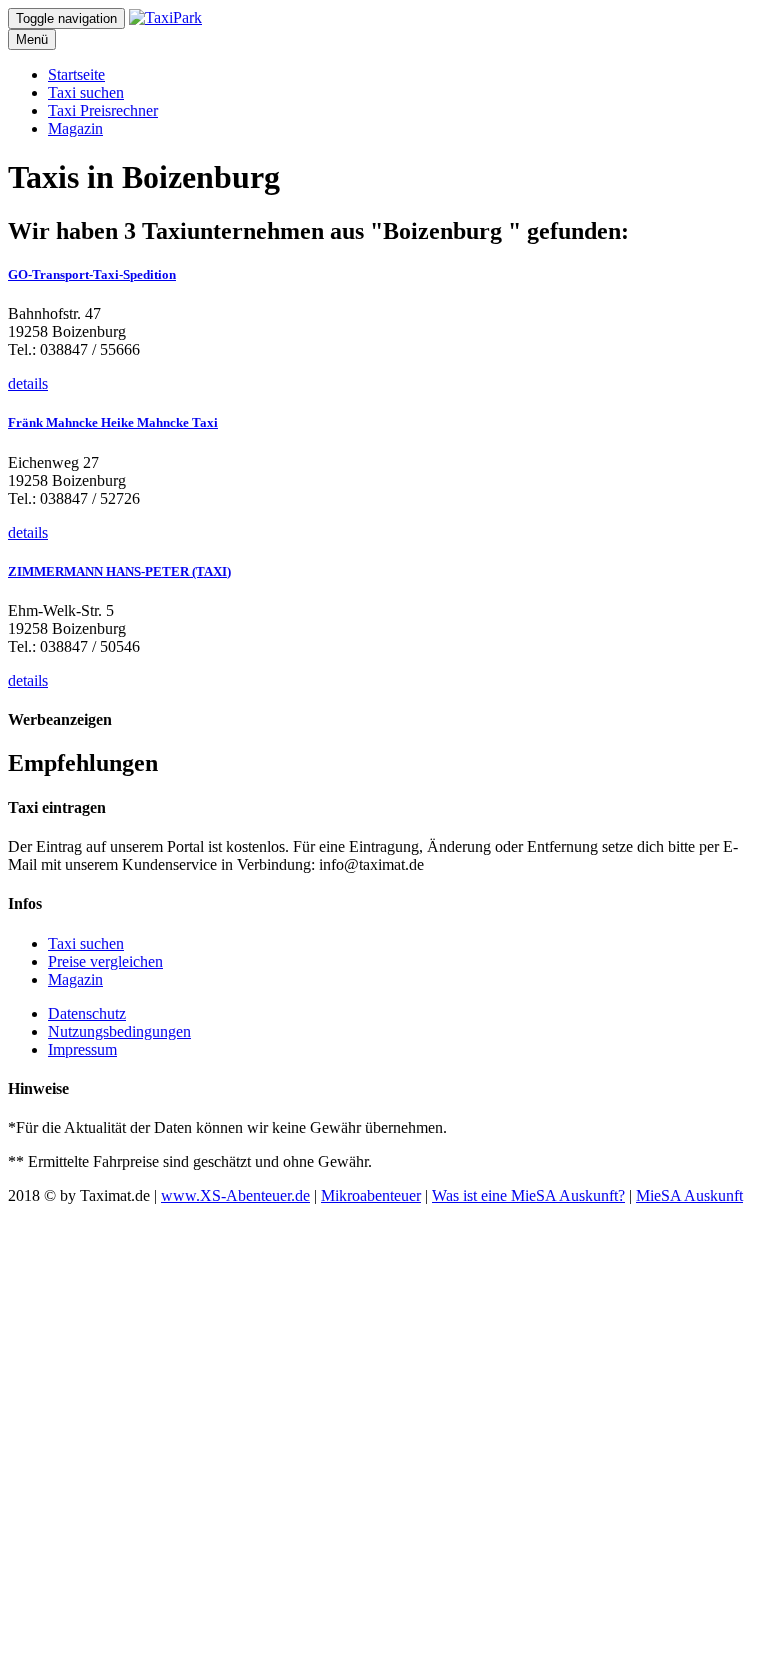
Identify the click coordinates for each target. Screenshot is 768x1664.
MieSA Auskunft (689, 1195)
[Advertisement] (384, 1430)
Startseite (76, 74)
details (28, 383)
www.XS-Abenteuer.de (235, 1195)
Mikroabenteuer (371, 1195)
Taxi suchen (86, 92)
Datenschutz (87, 1013)
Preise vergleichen (105, 961)
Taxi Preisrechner (103, 110)
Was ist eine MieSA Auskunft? (528, 1195)
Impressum (82, 1049)
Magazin (75, 128)
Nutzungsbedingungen (119, 1031)
